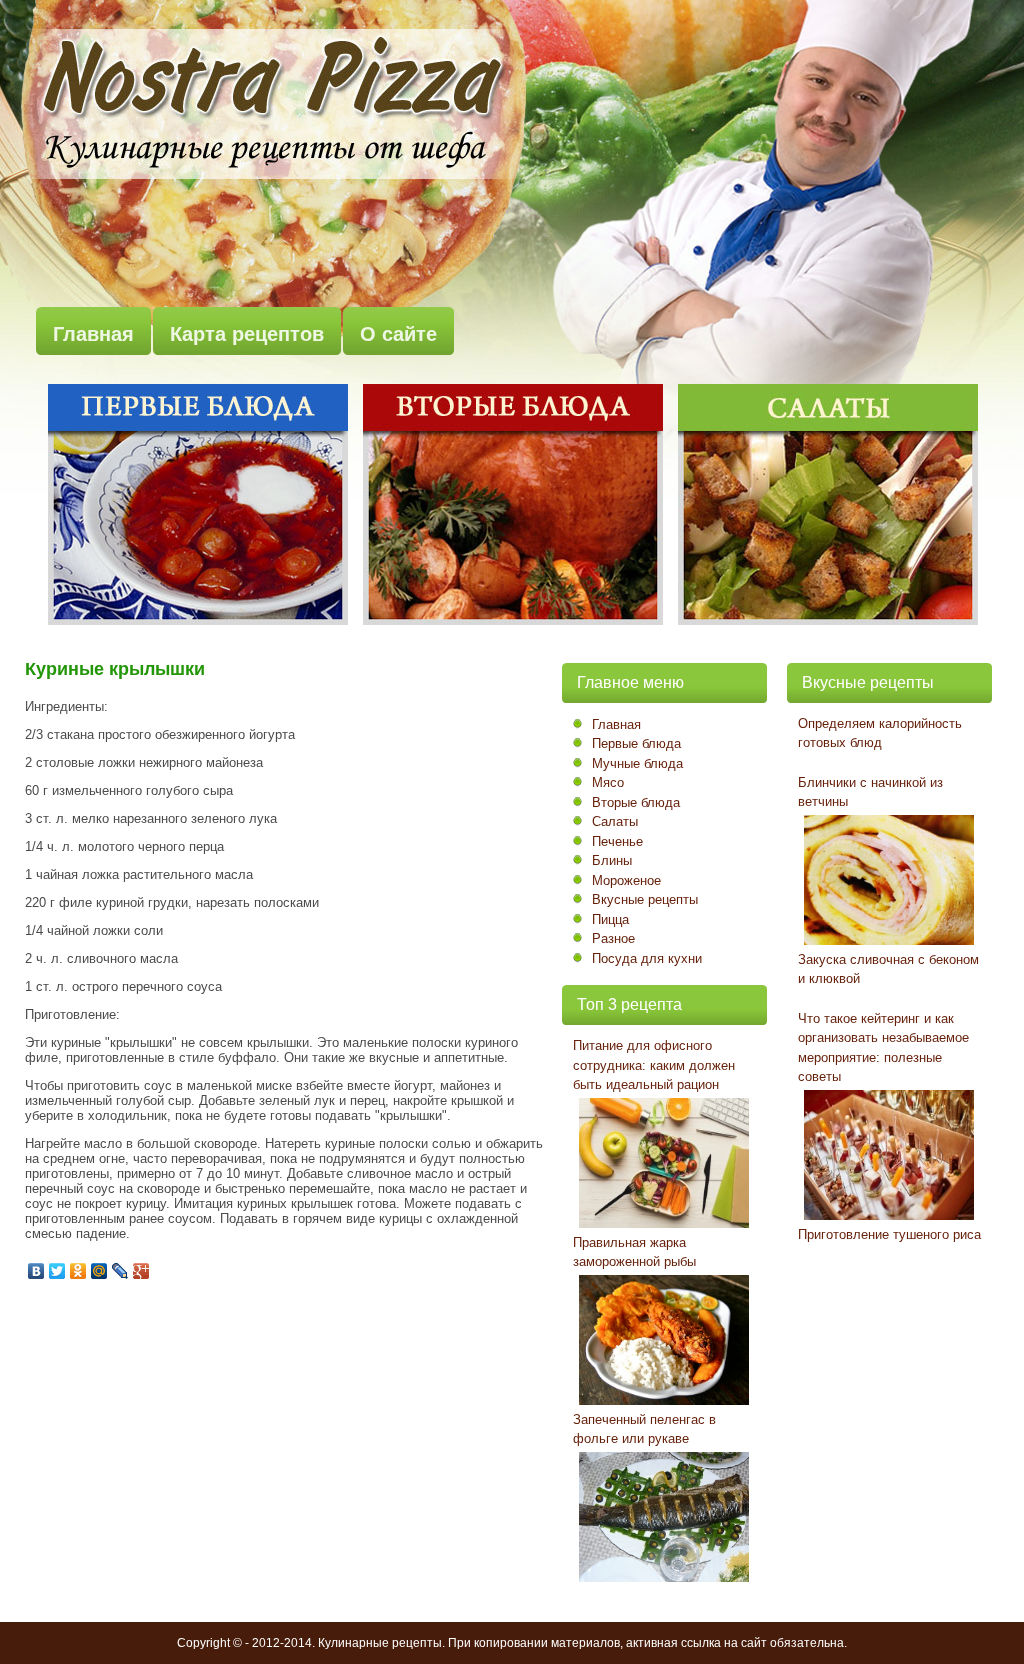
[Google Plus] (141, 1271)
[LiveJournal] (120, 1271)
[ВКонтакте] (36, 1271)
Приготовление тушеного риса (889, 1234)
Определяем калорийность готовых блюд (880, 733)
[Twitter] (57, 1271)
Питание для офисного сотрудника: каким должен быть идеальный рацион (654, 1065)
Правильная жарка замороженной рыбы (634, 1252)
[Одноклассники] (78, 1271)
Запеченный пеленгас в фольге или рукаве (644, 1429)
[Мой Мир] (99, 1271)
